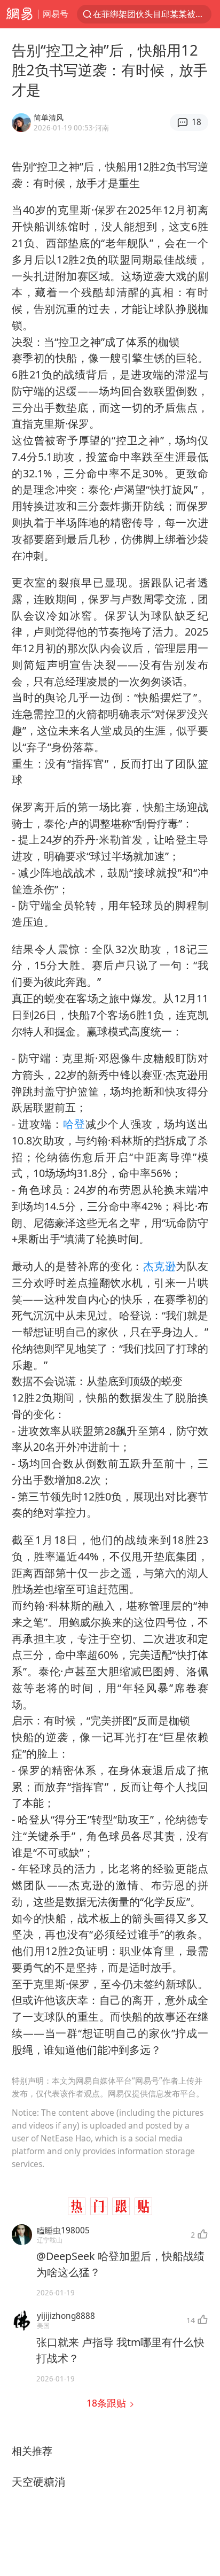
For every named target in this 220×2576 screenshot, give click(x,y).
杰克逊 (159, 1266)
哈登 (74, 1124)
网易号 (56, 14)
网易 (19, 14)
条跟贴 (108, 2403)
